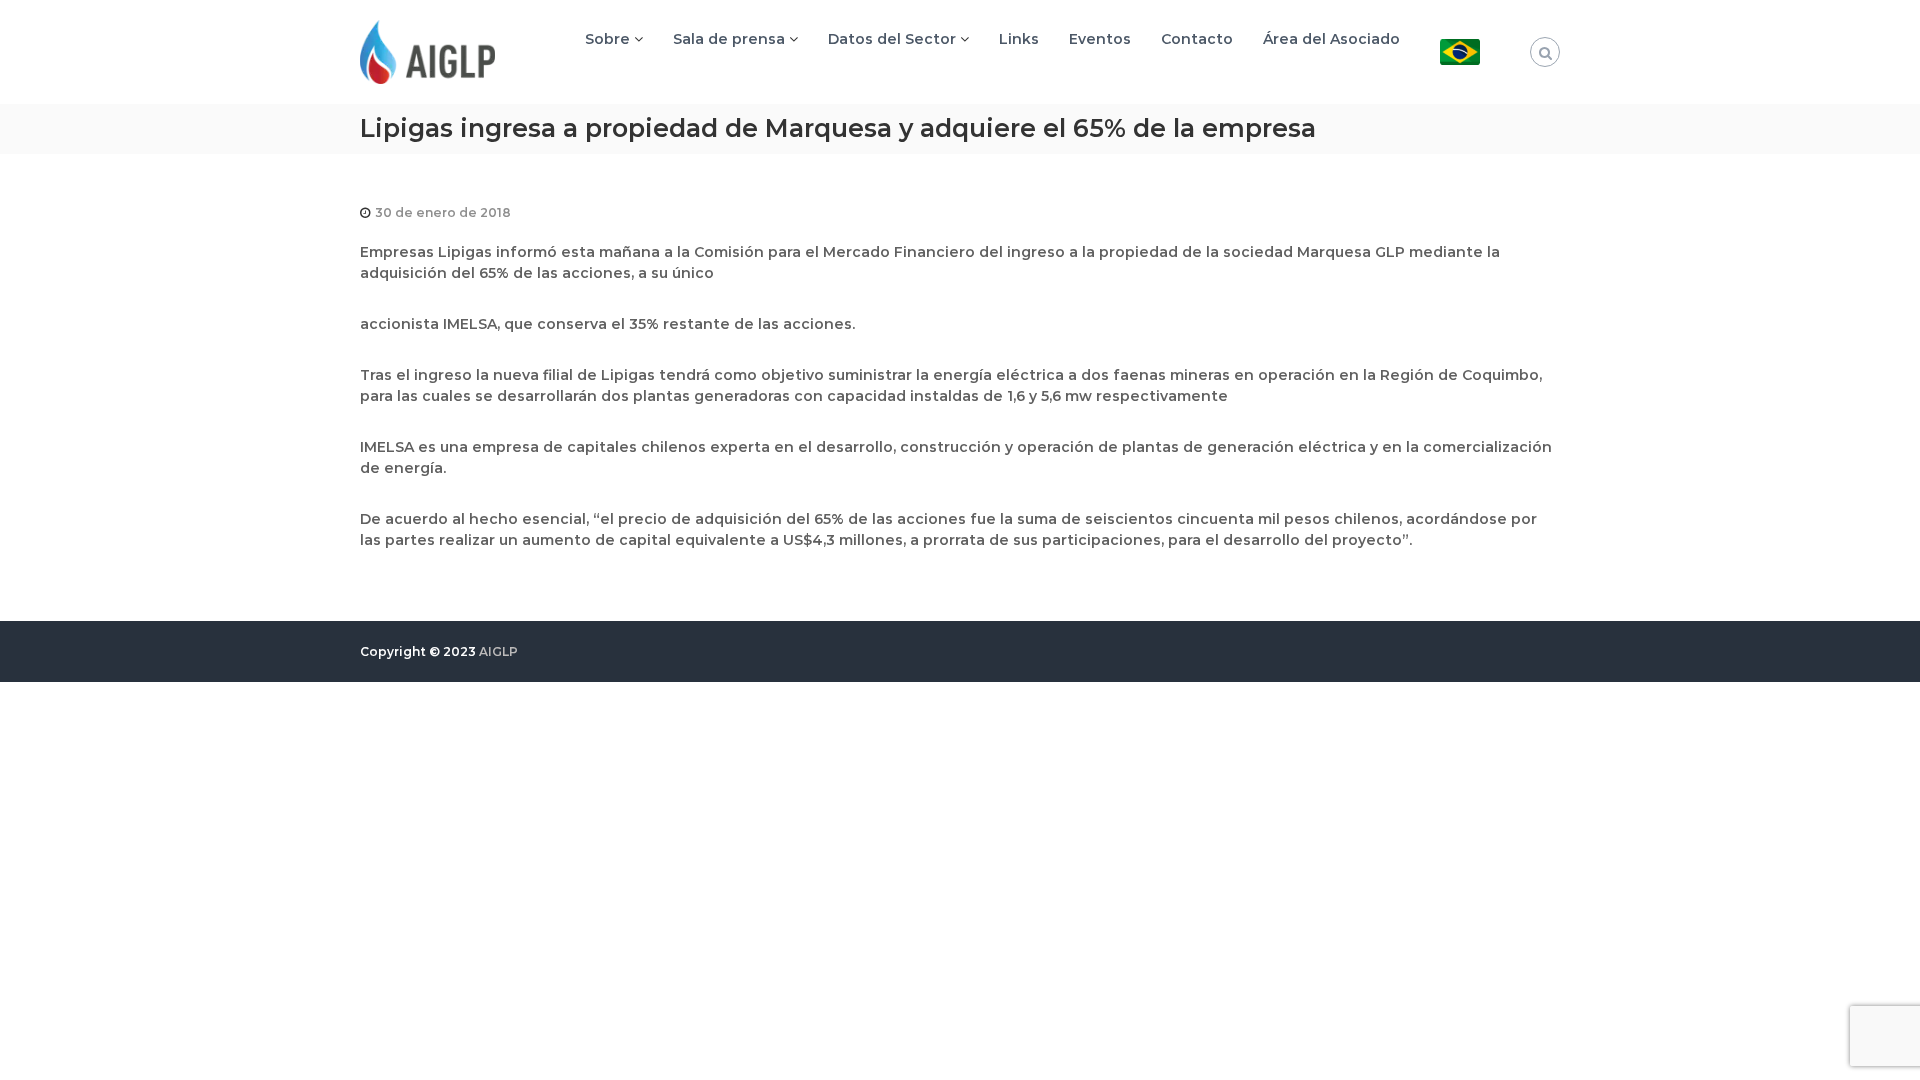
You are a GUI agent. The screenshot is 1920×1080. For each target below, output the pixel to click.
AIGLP (498, 651)
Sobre (607, 39)
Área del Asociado (1331, 39)
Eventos (1100, 39)
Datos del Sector (892, 39)
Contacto (1197, 39)
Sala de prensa (729, 39)
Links (1019, 39)
